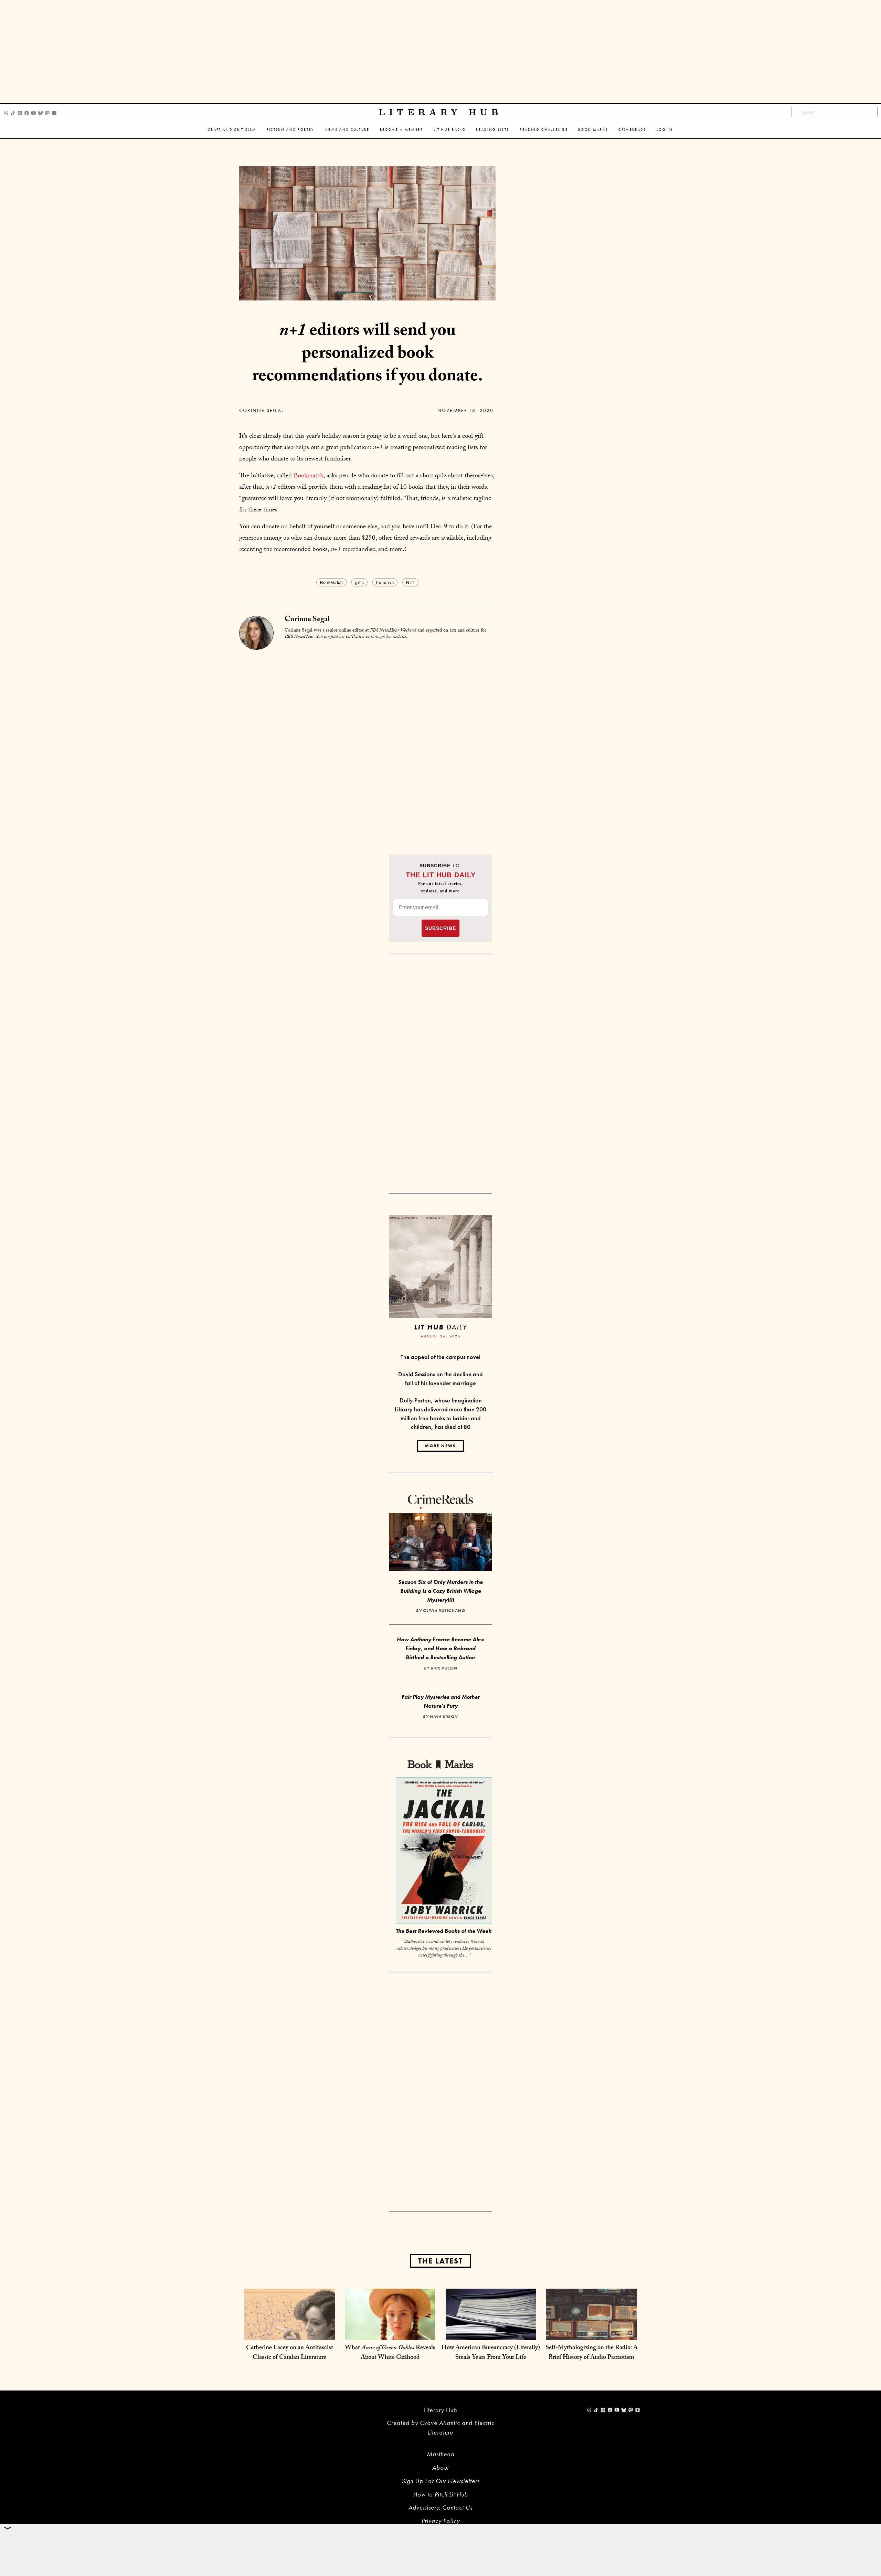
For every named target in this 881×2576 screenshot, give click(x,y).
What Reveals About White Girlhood (390, 2353)
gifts (359, 582)
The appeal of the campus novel (440, 1357)
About (440, 2467)
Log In (665, 130)
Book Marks (593, 130)
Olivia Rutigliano (444, 1611)
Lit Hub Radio (450, 130)
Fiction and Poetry (290, 130)
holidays (385, 582)
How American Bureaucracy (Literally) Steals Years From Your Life (491, 2353)
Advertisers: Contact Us (440, 2507)
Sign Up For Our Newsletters (441, 2481)
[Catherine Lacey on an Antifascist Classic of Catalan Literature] (290, 2333)
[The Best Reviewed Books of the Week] (444, 1851)
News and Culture (347, 130)
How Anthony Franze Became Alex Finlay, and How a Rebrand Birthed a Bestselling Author (440, 1648)
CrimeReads (632, 130)
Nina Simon (444, 1717)
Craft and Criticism (232, 130)
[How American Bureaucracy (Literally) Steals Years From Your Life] (491, 2333)
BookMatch (331, 582)
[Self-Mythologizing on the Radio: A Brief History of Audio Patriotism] (591, 2333)
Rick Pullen (444, 1668)
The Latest (440, 2261)
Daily (440, 1327)
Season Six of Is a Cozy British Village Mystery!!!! (440, 1591)
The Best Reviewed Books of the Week (444, 1931)
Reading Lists (493, 130)
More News (440, 1446)
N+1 (410, 582)
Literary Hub (441, 112)
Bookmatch (309, 476)
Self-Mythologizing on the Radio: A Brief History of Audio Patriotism (592, 2353)
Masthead (441, 2454)
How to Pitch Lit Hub (440, 2494)
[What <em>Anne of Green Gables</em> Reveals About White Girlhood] (390, 2333)
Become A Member (402, 130)
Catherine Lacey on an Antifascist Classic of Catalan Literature (290, 2353)
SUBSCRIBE (440, 928)
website (400, 637)
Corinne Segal (262, 410)
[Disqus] (367, 736)
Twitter (358, 637)
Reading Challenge (544, 130)
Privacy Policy (441, 2521)
